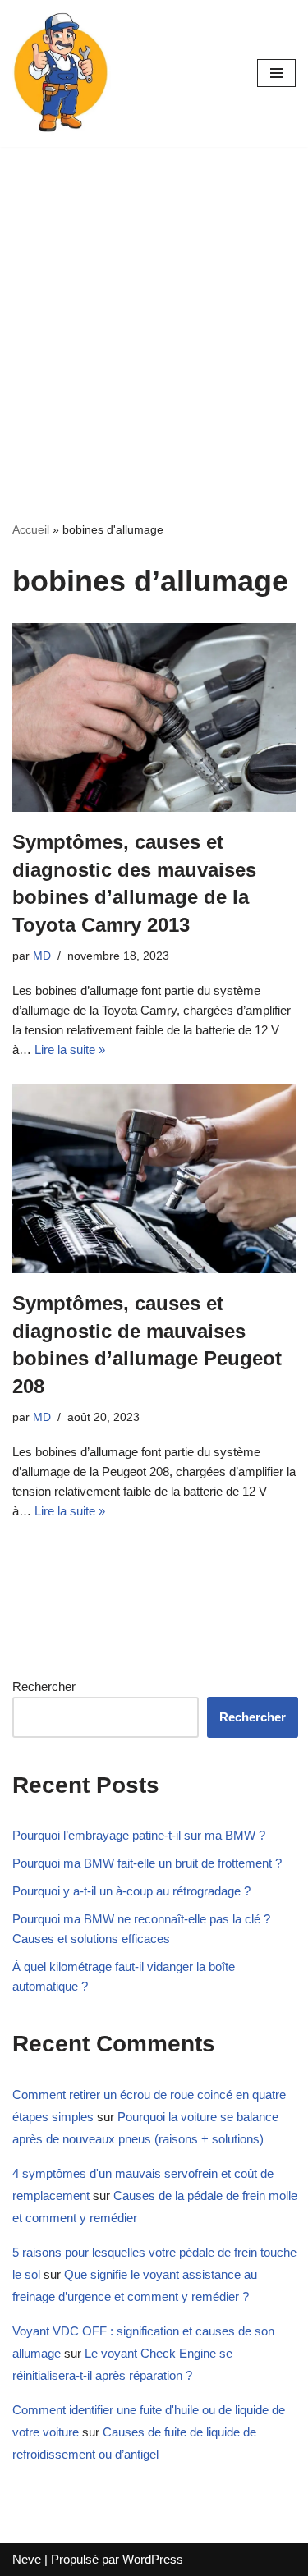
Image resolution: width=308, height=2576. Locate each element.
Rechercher (44, 1687)
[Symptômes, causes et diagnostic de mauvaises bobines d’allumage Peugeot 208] (154, 1179)
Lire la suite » (70, 1050)
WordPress (153, 2559)
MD (42, 956)
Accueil (31, 529)
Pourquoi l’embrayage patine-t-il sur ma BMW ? (139, 1835)
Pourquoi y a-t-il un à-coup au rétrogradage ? (131, 1891)
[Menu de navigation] (276, 73)
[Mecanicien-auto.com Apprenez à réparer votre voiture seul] (62, 73)
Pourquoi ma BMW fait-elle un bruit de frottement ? (147, 1863)
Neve (27, 2559)
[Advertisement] (154, 309)
